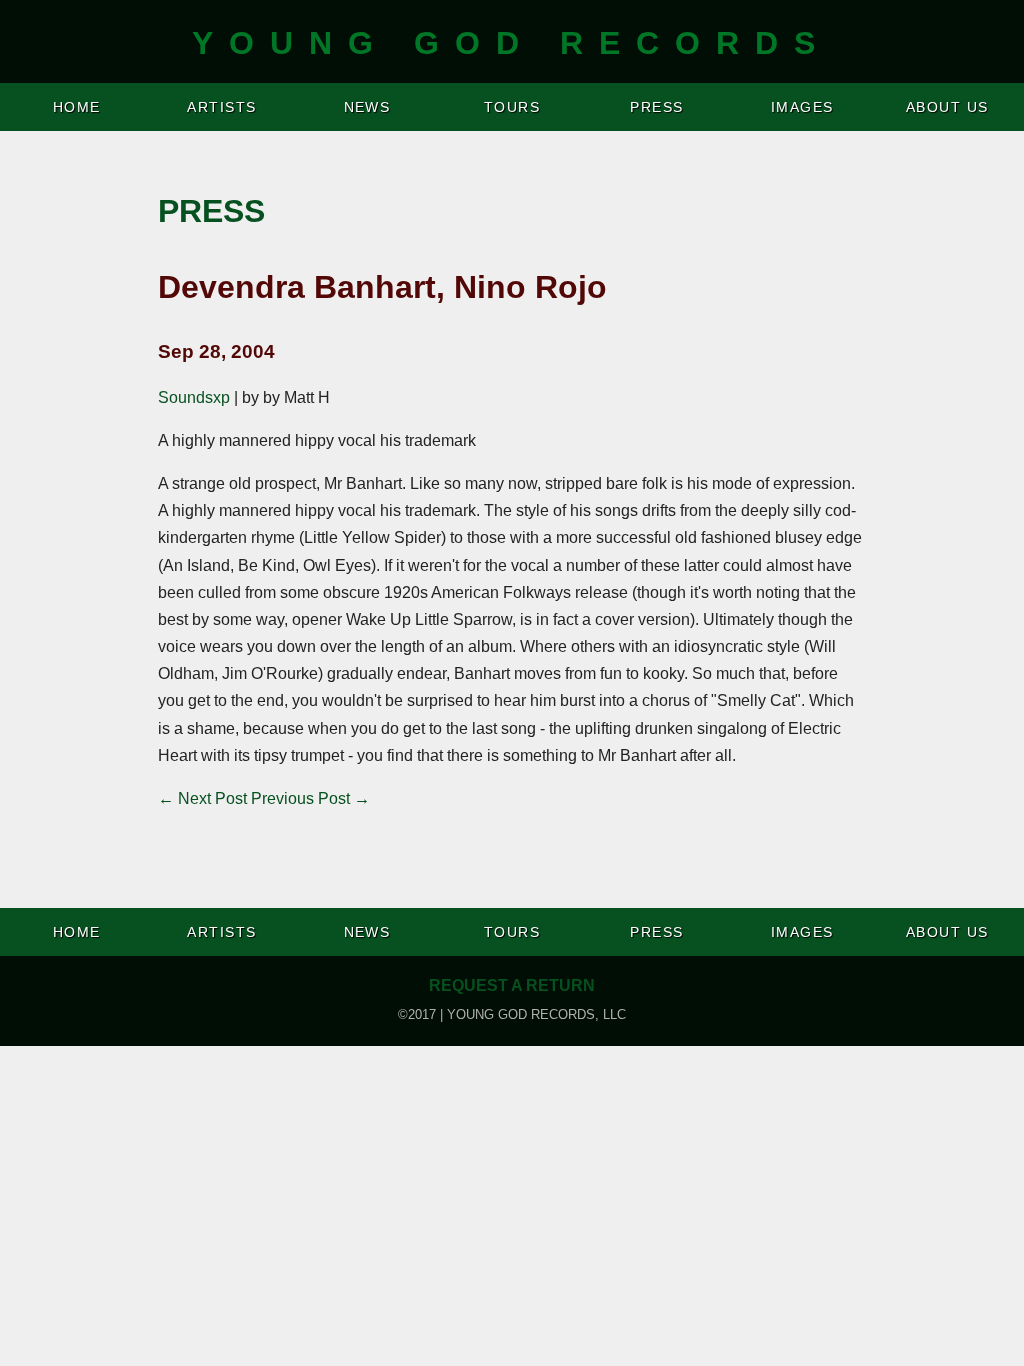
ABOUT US (947, 107)
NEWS (367, 107)
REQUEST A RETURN (512, 985)
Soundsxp (194, 397)
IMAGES (802, 107)
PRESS (656, 107)
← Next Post (202, 798)
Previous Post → (310, 798)
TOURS (512, 107)
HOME (77, 107)
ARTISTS (221, 107)
